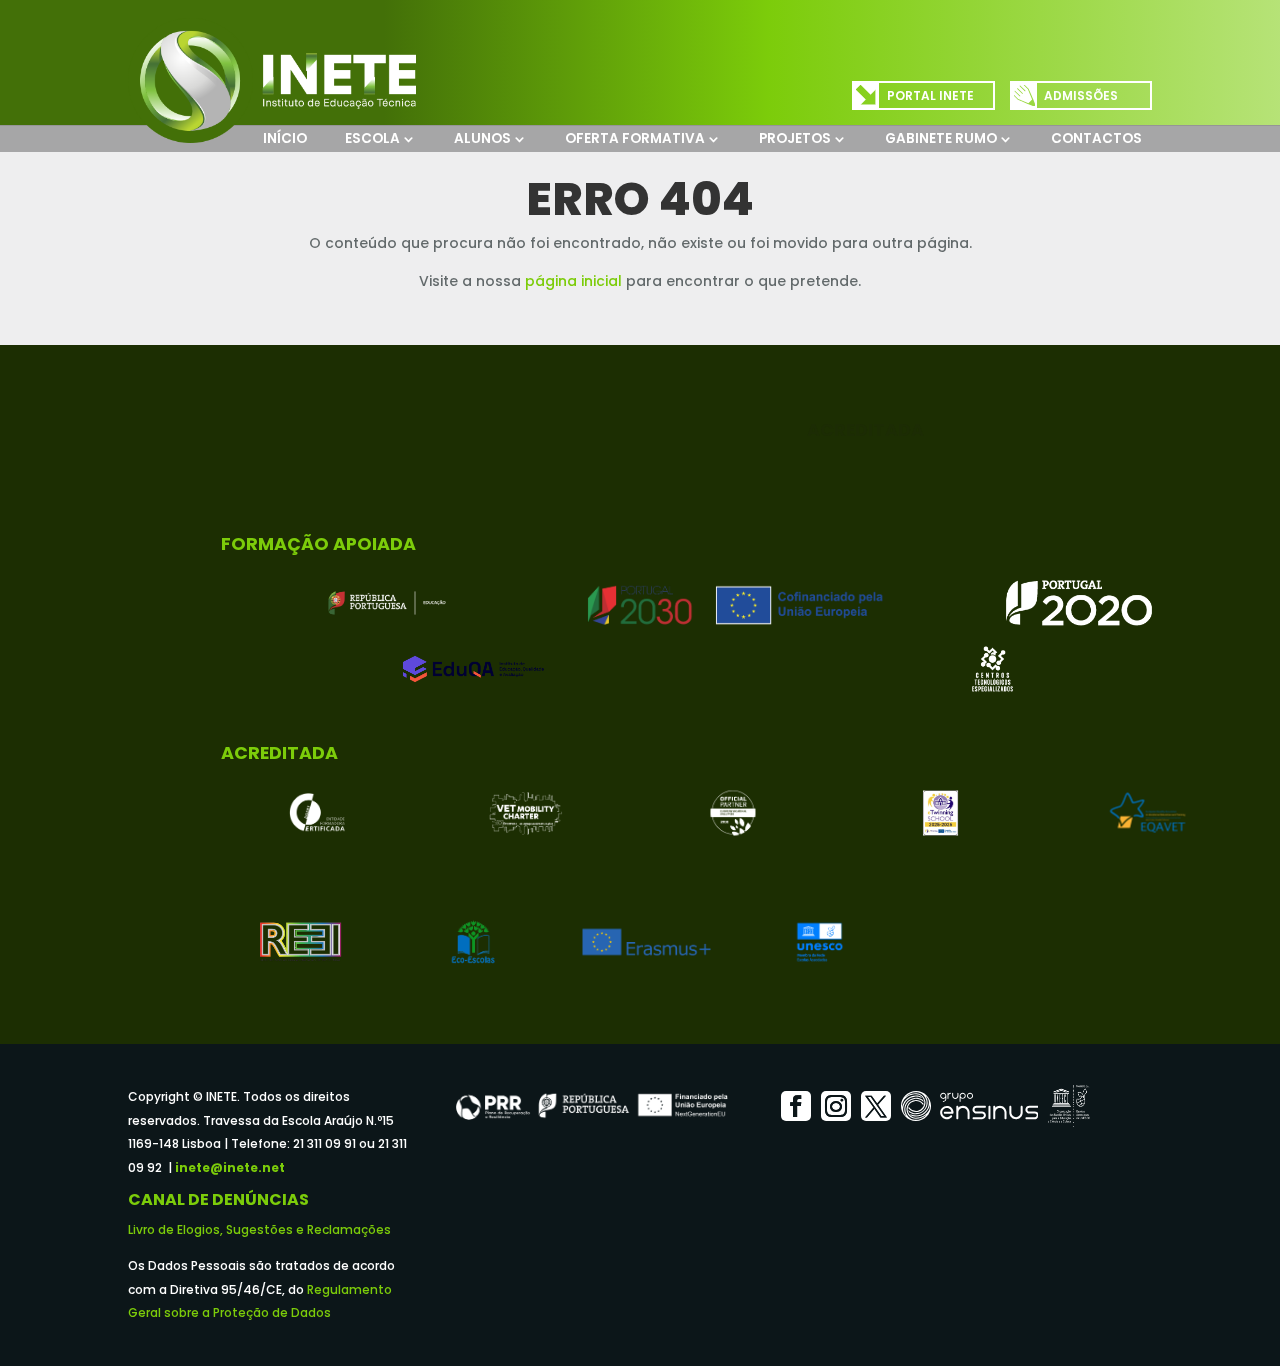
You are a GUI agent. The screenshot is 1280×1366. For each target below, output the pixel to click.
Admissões (1081, 95)
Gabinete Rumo (941, 138)
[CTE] (992, 669)
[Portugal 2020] (1079, 603)
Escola (372, 138)
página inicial (573, 281)
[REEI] (300, 942)
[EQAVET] (1148, 813)
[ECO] (473, 942)
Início (285, 138)
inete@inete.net (230, 1167)
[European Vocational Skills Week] (733, 813)
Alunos (482, 138)
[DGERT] (318, 813)
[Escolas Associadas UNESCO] (819, 942)
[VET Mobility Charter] (526, 813)
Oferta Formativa (635, 138)
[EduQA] (473, 669)
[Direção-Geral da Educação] (387, 603)
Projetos (795, 138)
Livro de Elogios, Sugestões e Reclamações (259, 1229)
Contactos (1096, 138)
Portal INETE (930, 95)
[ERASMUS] (646, 942)
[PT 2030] (733, 603)
